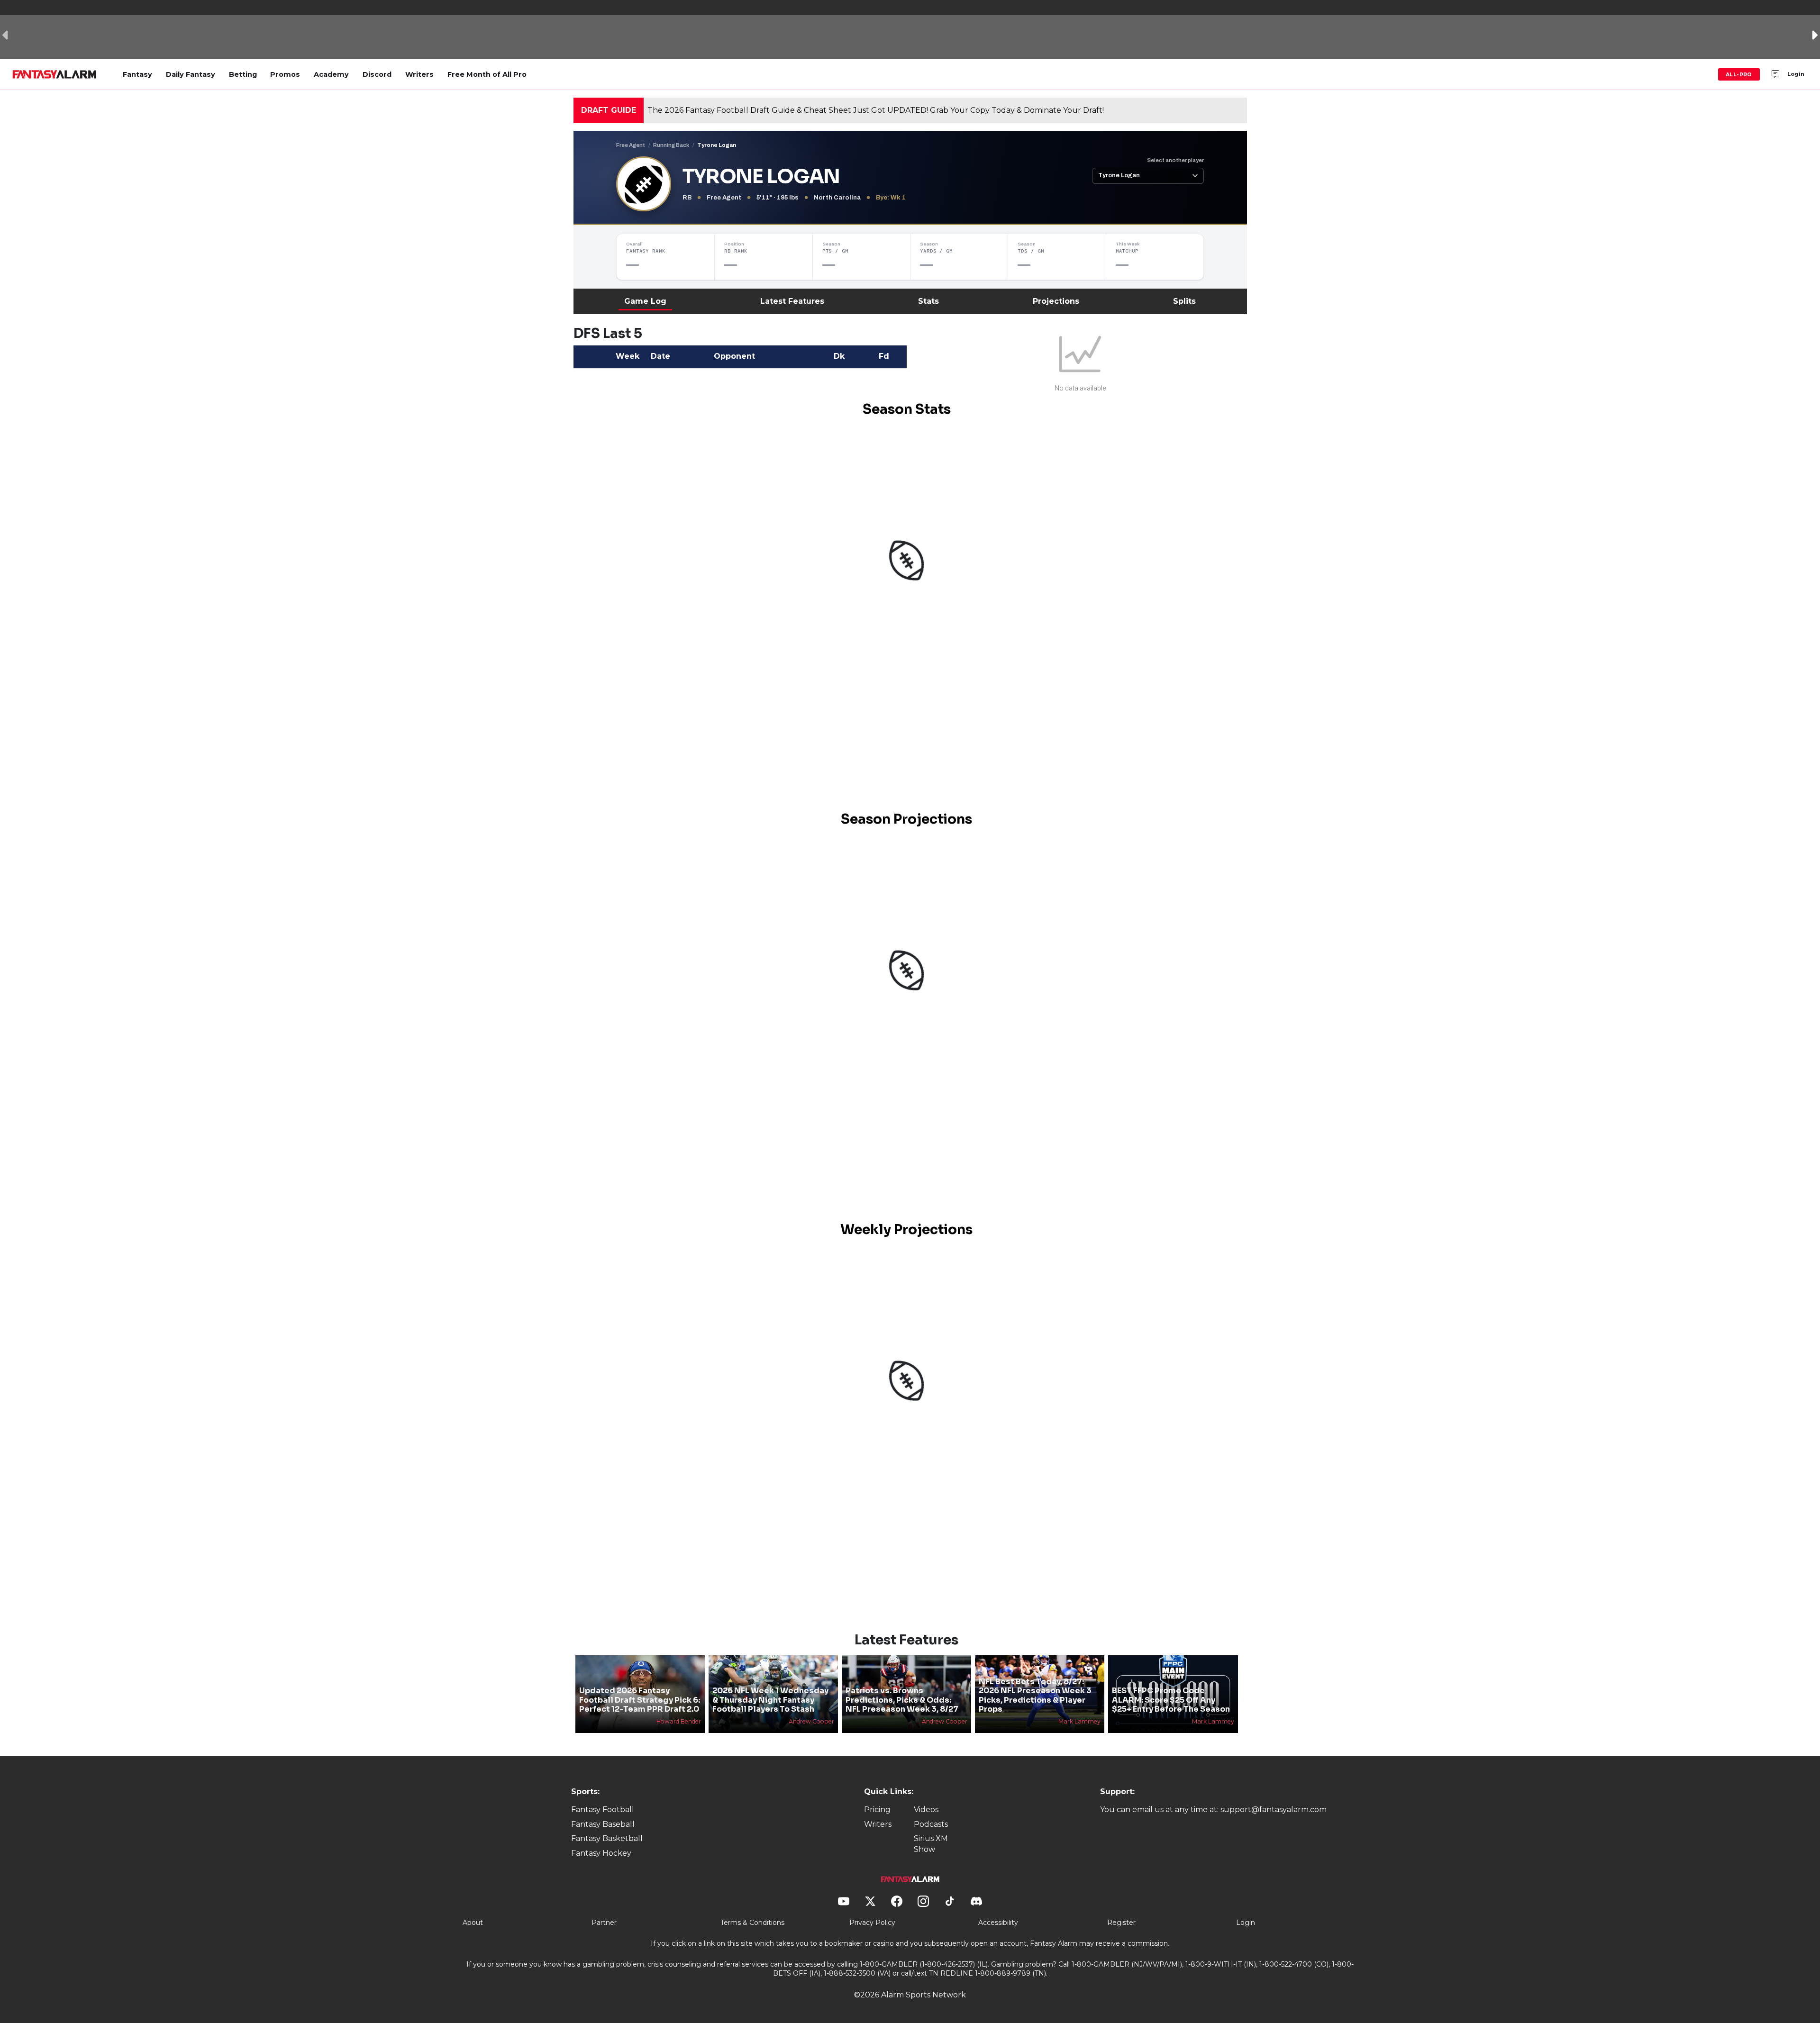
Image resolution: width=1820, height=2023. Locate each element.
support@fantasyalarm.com (1274, 1810)
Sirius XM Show (931, 1844)
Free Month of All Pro (487, 74)
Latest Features (792, 301)
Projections (1056, 301)
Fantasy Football (603, 1810)
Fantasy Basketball (607, 1838)
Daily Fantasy (191, 74)
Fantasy (137, 74)
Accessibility (998, 1923)
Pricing (877, 1810)
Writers (419, 74)
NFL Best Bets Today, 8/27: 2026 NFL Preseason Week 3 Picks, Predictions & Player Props (1035, 1695)
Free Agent (631, 145)
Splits (1184, 301)
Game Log (645, 301)
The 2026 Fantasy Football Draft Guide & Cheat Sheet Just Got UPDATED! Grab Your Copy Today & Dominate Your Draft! (876, 110)
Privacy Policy (872, 1923)
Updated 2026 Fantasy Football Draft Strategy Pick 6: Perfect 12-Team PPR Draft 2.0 (640, 1700)
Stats (928, 301)
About (473, 1923)
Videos (926, 1810)
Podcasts (931, 1824)
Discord (377, 74)
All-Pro (1739, 74)
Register (1121, 1923)
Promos (285, 74)
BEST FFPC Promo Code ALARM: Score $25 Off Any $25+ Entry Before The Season (1171, 1700)
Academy (331, 74)
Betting (243, 74)
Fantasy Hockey (601, 1853)
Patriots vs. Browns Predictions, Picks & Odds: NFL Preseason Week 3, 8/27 (902, 1700)
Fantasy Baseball (603, 1824)
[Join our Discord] (1775, 74)
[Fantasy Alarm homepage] (54, 74)
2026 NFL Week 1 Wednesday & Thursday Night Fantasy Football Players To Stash (770, 1700)
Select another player (1175, 160)
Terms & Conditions (752, 1923)
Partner (604, 1923)
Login (1796, 74)
